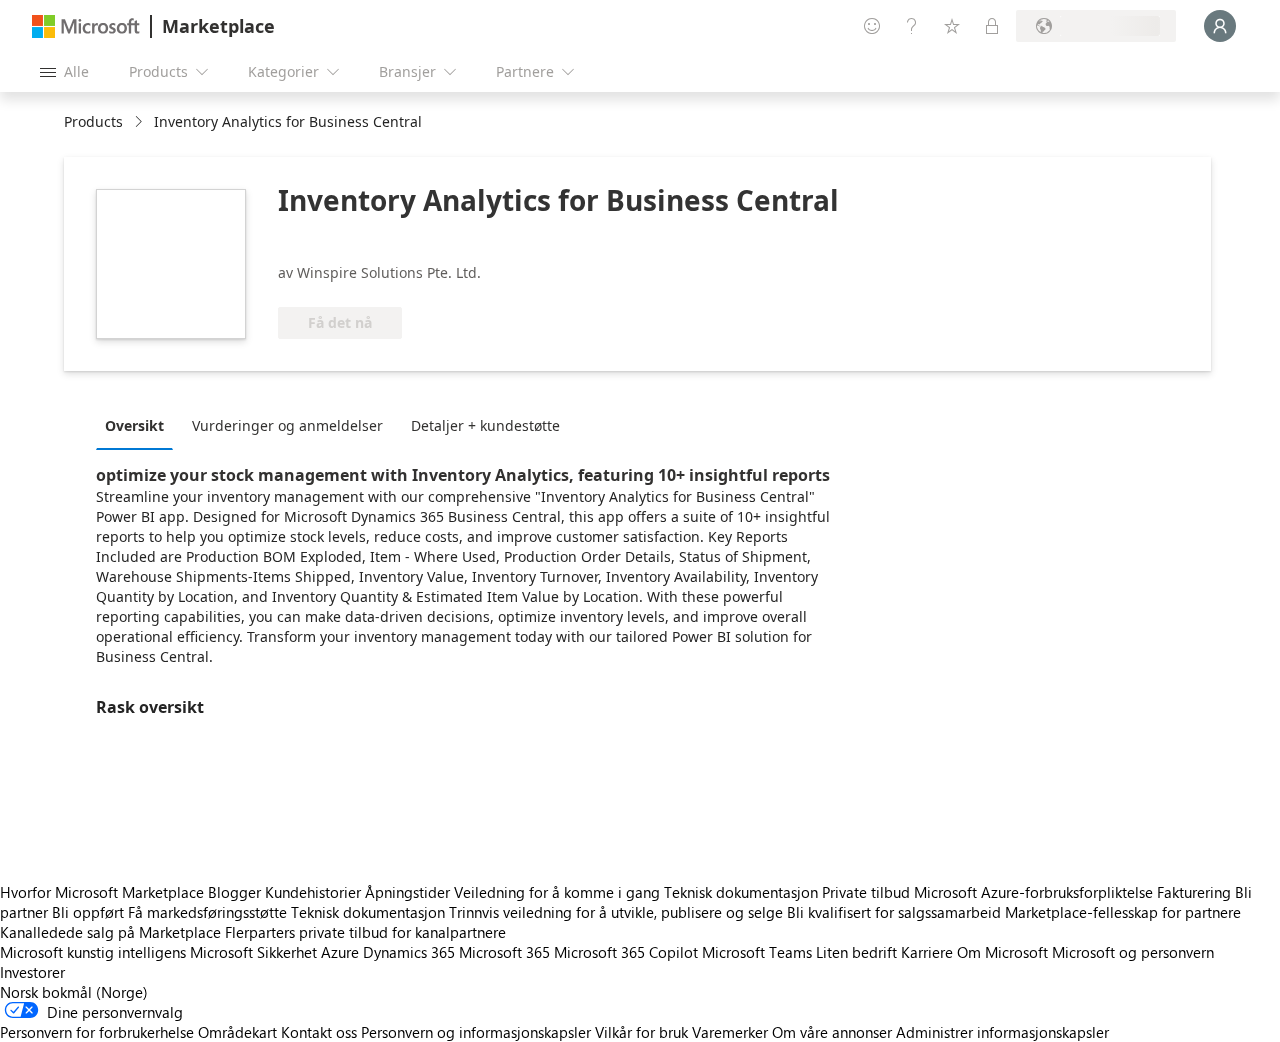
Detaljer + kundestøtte (485, 425)
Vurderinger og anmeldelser (287, 425)
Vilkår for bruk (641, 1032)
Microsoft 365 (504, 952)
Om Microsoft (1002, 952)
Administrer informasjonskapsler (1002, 1032)
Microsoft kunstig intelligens (93, 952)
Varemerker (730, 1032)
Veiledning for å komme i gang (557, 892)
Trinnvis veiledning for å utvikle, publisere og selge (616, 912)
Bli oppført (88, 912)
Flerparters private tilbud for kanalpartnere (365, 932)
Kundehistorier (313, 892)
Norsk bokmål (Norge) (74, 992)
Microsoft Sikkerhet (253, 952)
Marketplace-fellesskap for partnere (1123, 912)
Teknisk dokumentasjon (741, 892)
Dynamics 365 (409, 952)
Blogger (234, 892)
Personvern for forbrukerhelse (97, 1032)
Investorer (32, 972)
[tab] (139, 425)
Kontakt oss (319, 1032)
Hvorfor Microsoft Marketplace (102, 892)
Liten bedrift (856, 952)
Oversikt (134, 425)
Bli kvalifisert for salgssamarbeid (894, 912)
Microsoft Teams (757, 952)
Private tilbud (866, 892)
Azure (340, 952)
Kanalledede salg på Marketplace (110, 932)
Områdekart (237, 1032)
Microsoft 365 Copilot (626, 952)
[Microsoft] (86, 26)
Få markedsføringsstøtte (207, 912)
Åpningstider (407, 892)
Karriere (927, 952)
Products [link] (93, 121)
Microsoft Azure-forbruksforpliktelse (1035, 892)
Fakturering (1194, 892)
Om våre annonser (832, 1032)
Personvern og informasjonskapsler (476, 1032)
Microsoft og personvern (1133, 952)
